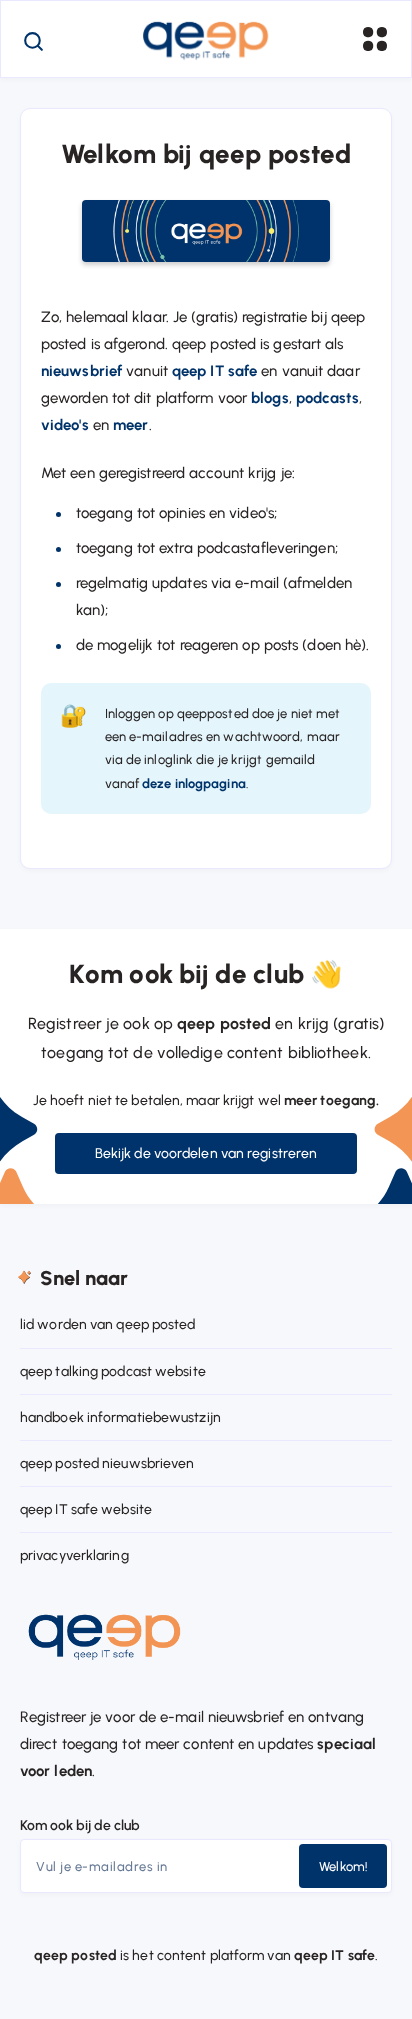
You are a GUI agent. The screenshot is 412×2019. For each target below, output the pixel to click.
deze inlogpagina (194, 783)
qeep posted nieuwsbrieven (107, 1463)
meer (130, 425)
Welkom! (343, 1866)
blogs (270, 398)
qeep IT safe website (86, 1509)
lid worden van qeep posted (108, 1324)
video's (65, 425)
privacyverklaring (74, 1555)
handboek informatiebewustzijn (120, 1417)
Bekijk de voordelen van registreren (206, 1153)
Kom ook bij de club (80, 1825)
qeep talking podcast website (113, 1371)
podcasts (327, 398)
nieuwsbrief (81, 371)
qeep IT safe (214, 371)
